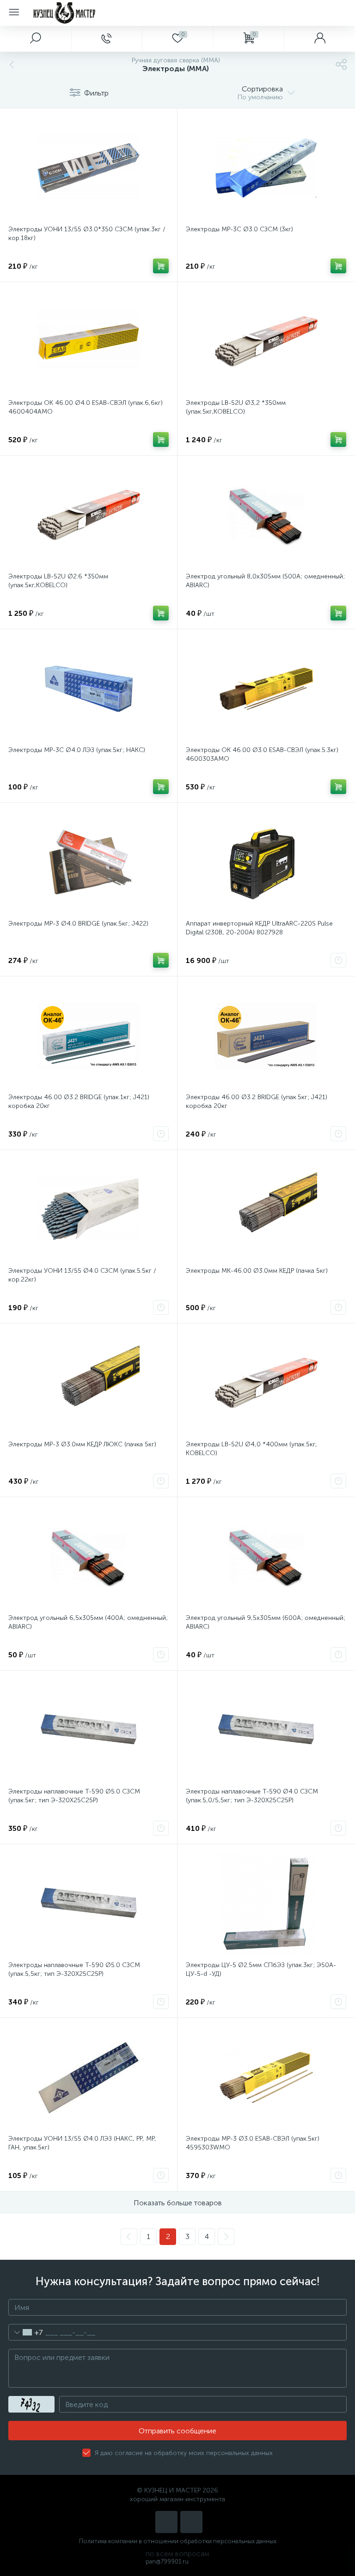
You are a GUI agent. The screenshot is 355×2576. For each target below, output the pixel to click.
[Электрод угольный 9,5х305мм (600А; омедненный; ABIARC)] (266, 1557)
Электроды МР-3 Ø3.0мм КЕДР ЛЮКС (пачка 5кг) (82, 1444)
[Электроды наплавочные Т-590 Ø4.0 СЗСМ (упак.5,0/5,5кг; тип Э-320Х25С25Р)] (266, 1730)
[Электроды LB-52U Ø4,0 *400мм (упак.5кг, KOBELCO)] (266, 1383)
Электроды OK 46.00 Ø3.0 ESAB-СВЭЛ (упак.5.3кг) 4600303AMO (262, 754)
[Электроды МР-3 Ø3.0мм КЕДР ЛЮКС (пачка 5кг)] (89, 1383)
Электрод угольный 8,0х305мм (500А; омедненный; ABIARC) (265, 581)
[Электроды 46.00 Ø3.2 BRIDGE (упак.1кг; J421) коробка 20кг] (89, 1036)
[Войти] (319, 39)
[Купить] (161, 266)
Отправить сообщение (177, 2431)
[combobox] (26, 2332)
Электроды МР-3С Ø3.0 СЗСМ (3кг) (239, 229)
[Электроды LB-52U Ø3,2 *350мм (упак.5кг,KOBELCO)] (266, 342)
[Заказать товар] (338, 960)
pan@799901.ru (167, 2561)
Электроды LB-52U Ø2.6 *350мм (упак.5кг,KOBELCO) (58, 581)
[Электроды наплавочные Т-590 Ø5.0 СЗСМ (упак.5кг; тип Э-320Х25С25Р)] (89, 1730)
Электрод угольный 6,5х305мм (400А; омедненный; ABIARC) (88, 1622)
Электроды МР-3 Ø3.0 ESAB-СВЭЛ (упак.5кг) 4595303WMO (253, 2143)
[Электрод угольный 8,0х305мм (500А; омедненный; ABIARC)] (266, 515)
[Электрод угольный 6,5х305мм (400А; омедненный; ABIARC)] (89, 1557)
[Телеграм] (191, 2522)
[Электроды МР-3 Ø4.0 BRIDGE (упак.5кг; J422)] (89, 862)
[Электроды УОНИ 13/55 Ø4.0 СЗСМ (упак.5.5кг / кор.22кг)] (89, 1210)
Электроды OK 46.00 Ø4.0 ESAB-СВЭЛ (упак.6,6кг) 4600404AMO (86, 407)
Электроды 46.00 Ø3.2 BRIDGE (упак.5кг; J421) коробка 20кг (257, 1101)
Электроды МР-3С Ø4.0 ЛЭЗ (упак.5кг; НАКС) (77, 750)
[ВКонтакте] (166, 2522)
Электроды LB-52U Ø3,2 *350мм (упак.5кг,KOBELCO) (236, 407)
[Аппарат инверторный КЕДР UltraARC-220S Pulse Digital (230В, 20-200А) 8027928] (266, 862)
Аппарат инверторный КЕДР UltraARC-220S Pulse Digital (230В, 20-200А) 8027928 (259, 928)
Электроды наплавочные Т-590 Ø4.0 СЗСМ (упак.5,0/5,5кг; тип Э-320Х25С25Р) (252, 1796)
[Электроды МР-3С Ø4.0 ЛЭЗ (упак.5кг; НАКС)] (89, 689)
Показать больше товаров (178, 2203)
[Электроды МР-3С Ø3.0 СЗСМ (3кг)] (266, 168)
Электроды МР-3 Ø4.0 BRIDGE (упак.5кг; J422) (78, 924)
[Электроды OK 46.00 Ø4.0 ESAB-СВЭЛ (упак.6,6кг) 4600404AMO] (89, 342)
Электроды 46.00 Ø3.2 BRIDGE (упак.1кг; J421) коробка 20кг (79, 1101)
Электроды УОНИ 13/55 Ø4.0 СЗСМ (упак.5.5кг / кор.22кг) (82, 1275)
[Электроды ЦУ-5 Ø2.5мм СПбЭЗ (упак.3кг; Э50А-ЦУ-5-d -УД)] (266, 1904)
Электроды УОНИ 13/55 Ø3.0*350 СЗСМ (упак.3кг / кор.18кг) (87, 234)
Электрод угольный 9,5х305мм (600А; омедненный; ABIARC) (266, 1622)
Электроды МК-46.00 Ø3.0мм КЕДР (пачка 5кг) (257, 1271)
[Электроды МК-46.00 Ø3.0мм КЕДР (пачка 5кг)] (266, 1210)
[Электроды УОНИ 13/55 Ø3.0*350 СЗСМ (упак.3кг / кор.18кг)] (89, 168)
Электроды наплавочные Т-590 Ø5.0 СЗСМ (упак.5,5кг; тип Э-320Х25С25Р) (74, 1969)
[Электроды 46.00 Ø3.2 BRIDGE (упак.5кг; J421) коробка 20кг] (266, 1036)
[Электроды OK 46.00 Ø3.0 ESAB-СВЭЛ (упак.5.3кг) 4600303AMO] (266, 689)
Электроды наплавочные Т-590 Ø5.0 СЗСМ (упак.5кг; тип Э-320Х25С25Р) (74, 1796)
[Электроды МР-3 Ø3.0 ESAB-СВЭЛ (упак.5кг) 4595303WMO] (266, 2077)
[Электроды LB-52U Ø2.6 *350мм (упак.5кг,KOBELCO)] (89, 515)
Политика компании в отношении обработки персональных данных (178, 2541)
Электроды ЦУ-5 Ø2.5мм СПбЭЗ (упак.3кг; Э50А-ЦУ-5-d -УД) (261, 1969)
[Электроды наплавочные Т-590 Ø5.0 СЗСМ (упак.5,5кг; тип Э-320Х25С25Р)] (89, 1904)
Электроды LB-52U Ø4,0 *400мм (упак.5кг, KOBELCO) (251, 1449)
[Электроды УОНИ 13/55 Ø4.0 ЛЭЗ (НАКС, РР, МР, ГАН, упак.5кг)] (89, 2077)
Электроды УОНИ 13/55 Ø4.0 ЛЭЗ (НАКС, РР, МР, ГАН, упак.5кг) (82, 2143)
